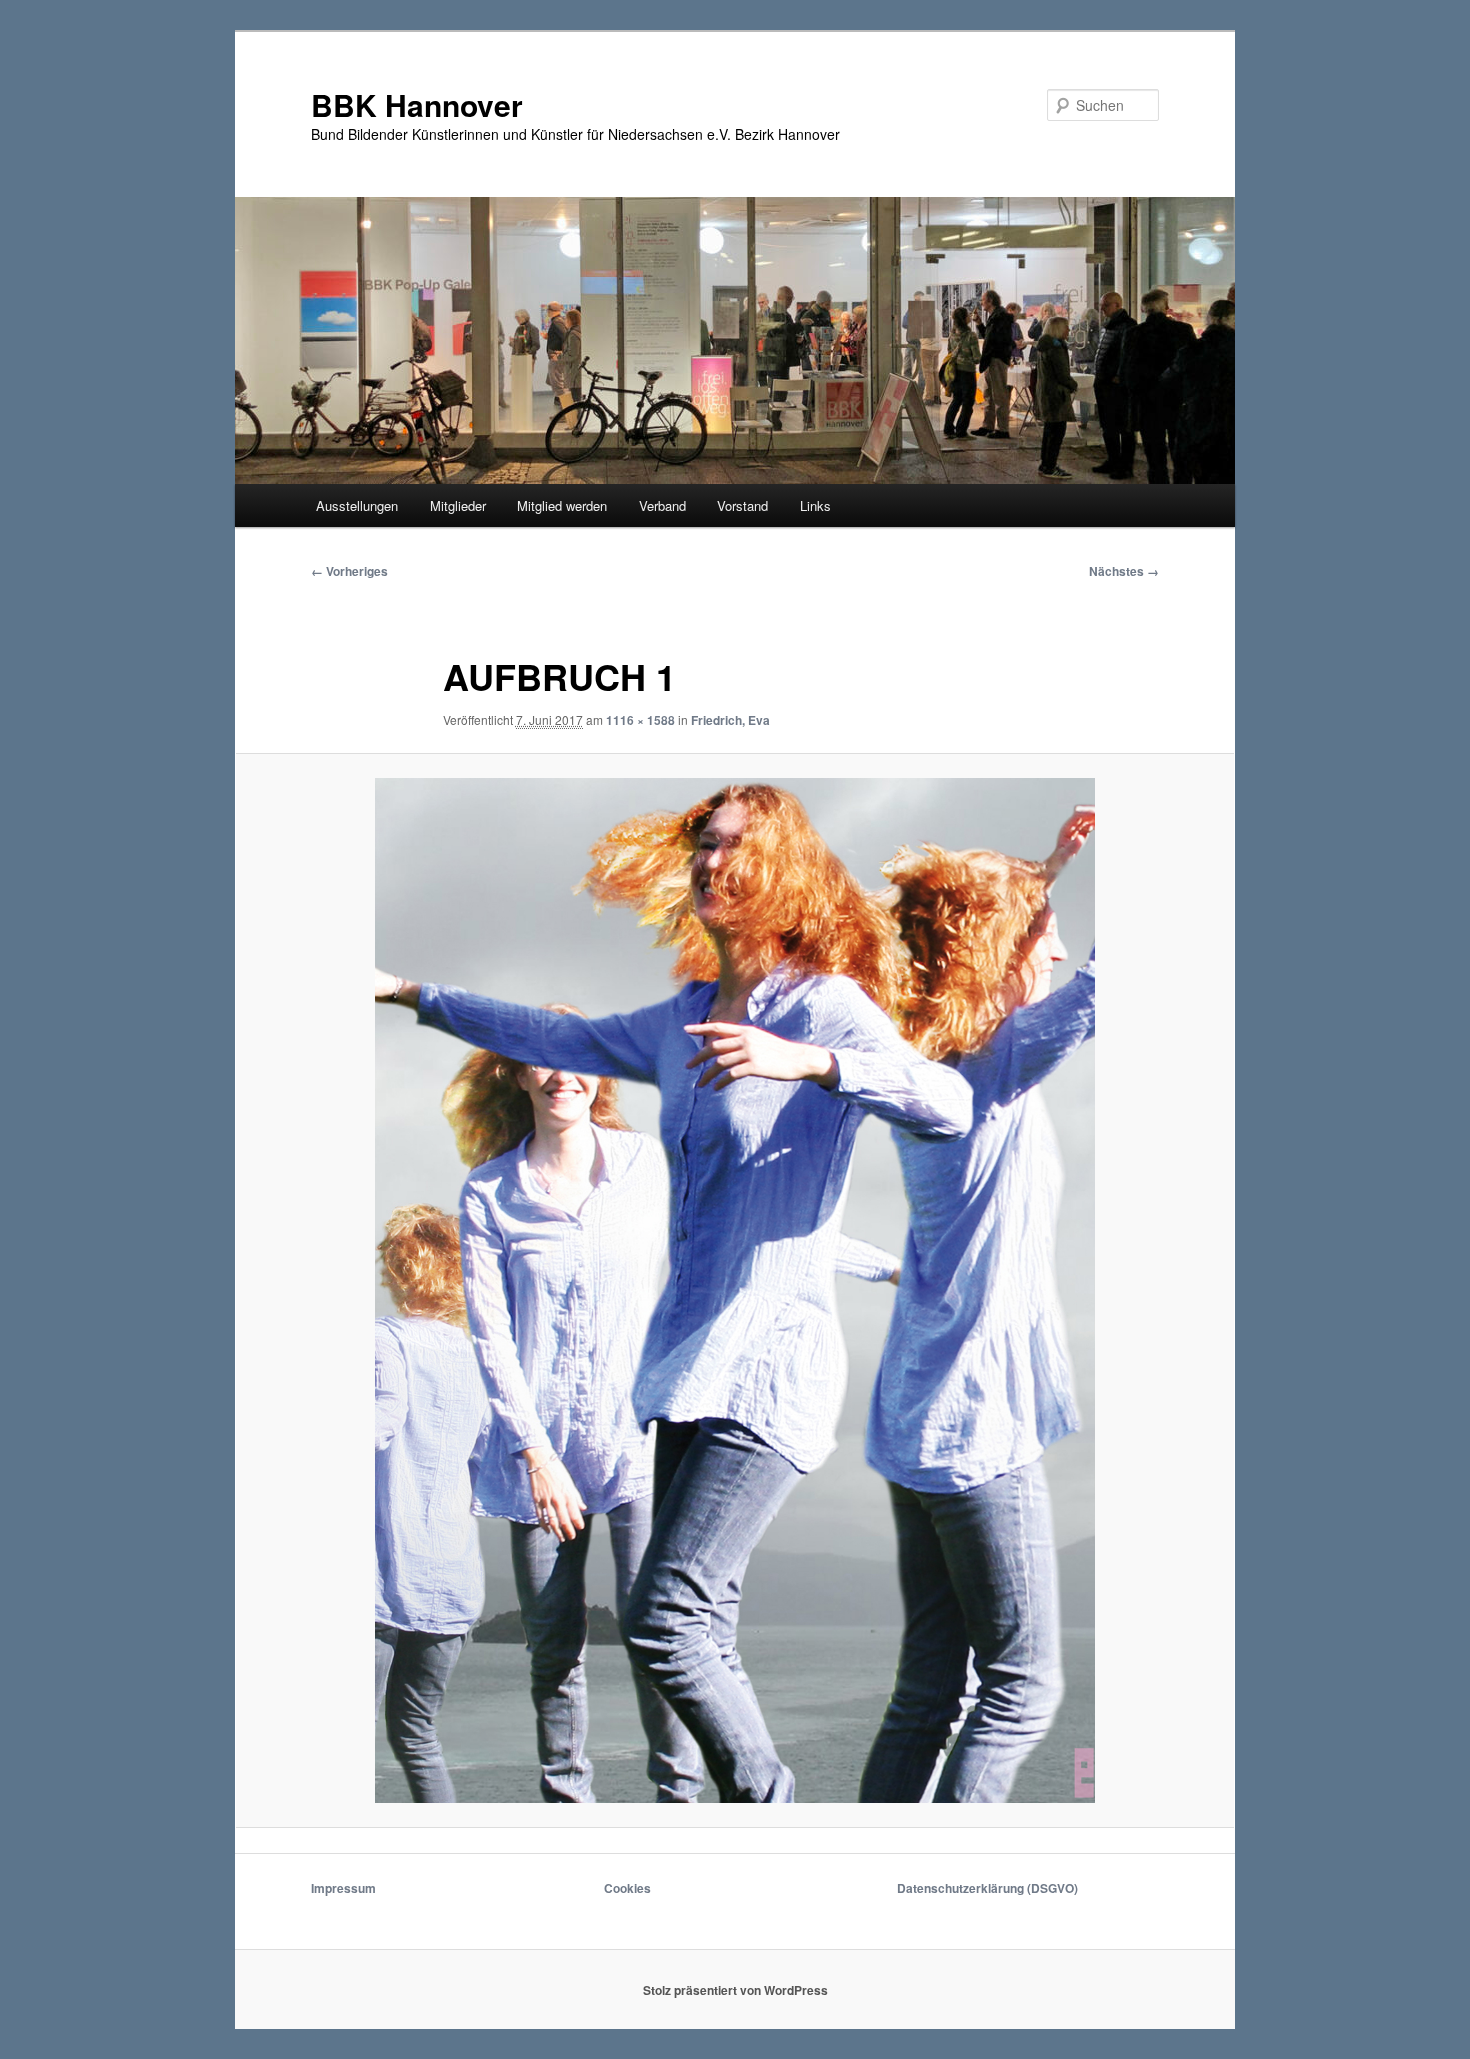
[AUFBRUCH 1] (735, 1290)
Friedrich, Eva (730, 720)
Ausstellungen (357, 505)
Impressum (343, 1888)
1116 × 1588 (640, 720)
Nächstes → (1124, 571)
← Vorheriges (349, 571)
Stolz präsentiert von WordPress (735, 1990)
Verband (662, 505)
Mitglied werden (562, 505)
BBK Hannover (417, 104)
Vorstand (742, 505)
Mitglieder (458, 505)
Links (815, 505)
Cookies (627, 1888)
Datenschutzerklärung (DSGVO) (987, 1888)
